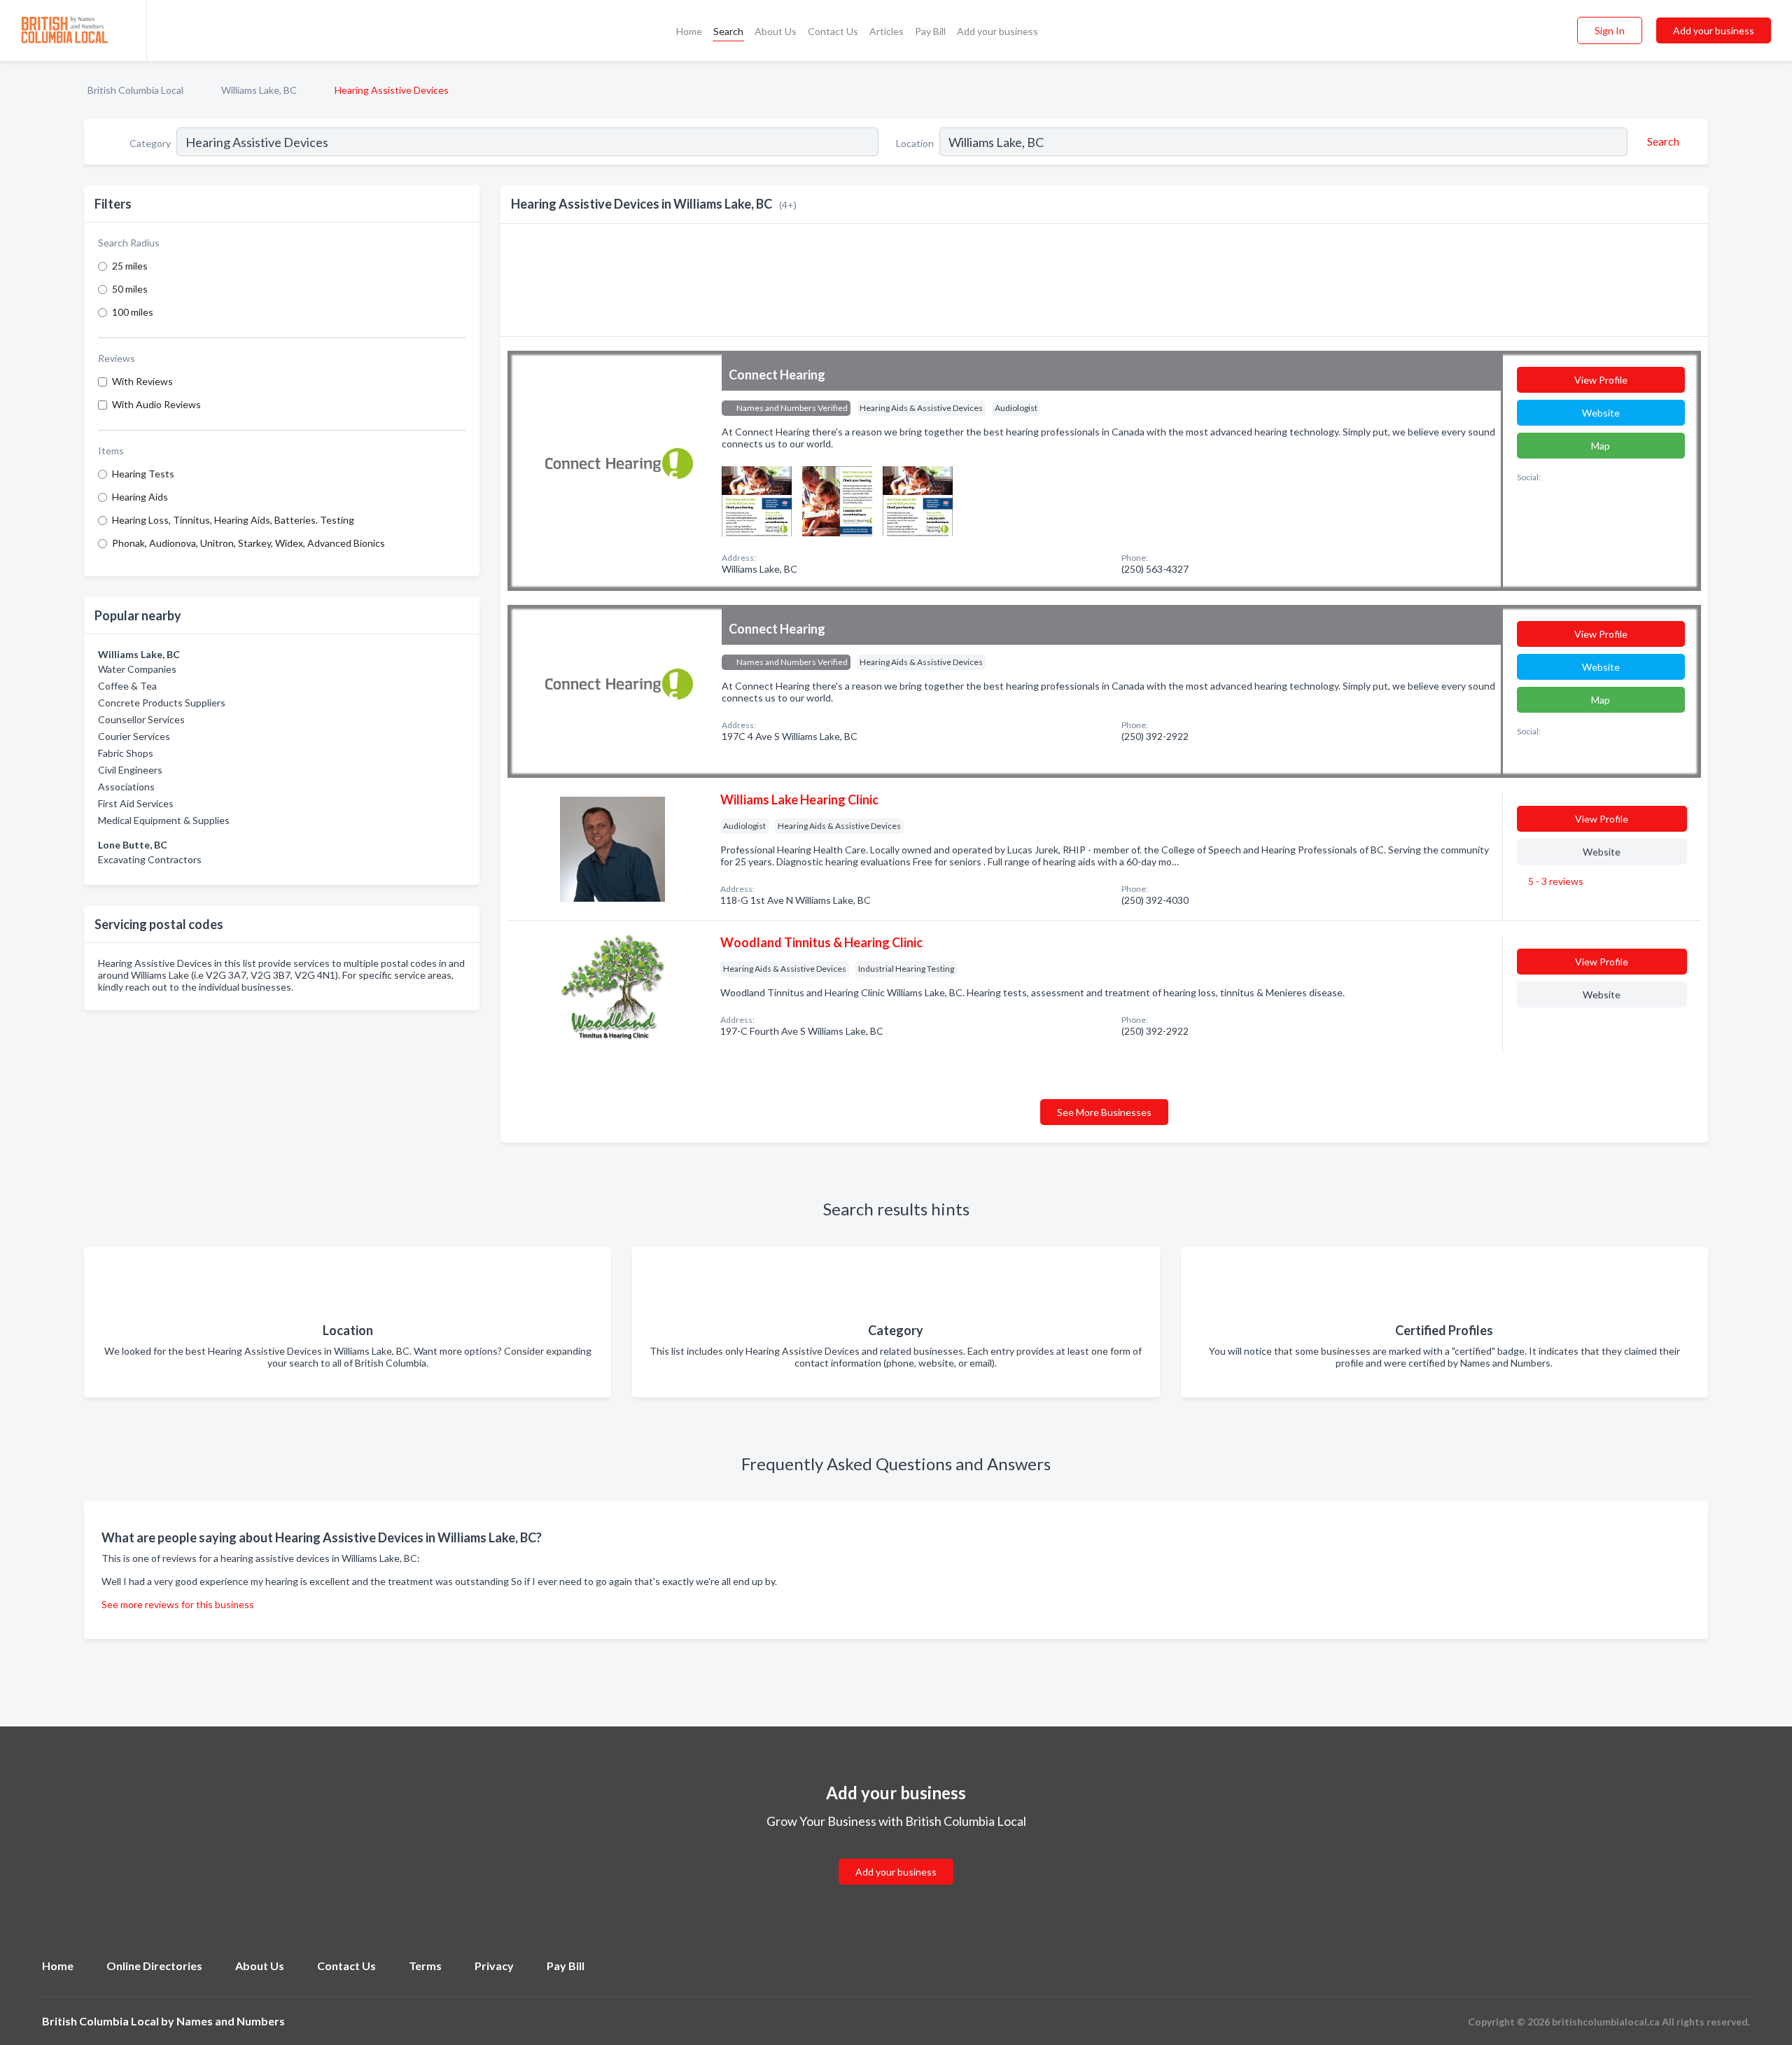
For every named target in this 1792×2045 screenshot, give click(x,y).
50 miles (130, 289)
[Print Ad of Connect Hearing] (757, 500)
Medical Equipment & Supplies (164, 820)
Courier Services (134, 736)
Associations (126, 787)
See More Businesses (1104, 1112)
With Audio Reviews (156, 404)
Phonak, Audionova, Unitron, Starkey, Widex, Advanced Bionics (248, 543)
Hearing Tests (143, 474)
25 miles (130, 266)
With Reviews (142, 381)
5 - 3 (1555, 881)
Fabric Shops (126, 753)
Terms (425, 1966)
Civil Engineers (130, 770)
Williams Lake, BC (259, 90)
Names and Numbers (231, 2021)
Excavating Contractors (150, 859)
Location (915, 143)
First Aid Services (136, 803)
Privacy (494, 1966)
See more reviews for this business (178, 1604)
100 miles (133, 312)
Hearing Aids (140, 497)
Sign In (1610, 30)
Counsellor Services (141, 719)
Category (150, 143)
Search (728, 31)
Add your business (997, 31)
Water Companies (137, 669)
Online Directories (154, 1966)
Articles (887, 31)
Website (1601, 413)
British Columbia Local (135, 90)
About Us (776, 31)
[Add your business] (896, 1855)
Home (689, 31)
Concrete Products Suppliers (162, 703)
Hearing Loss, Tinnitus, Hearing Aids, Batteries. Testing (233, 520)
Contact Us (833, 31)
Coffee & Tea (127, 686)
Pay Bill (930, 31)
